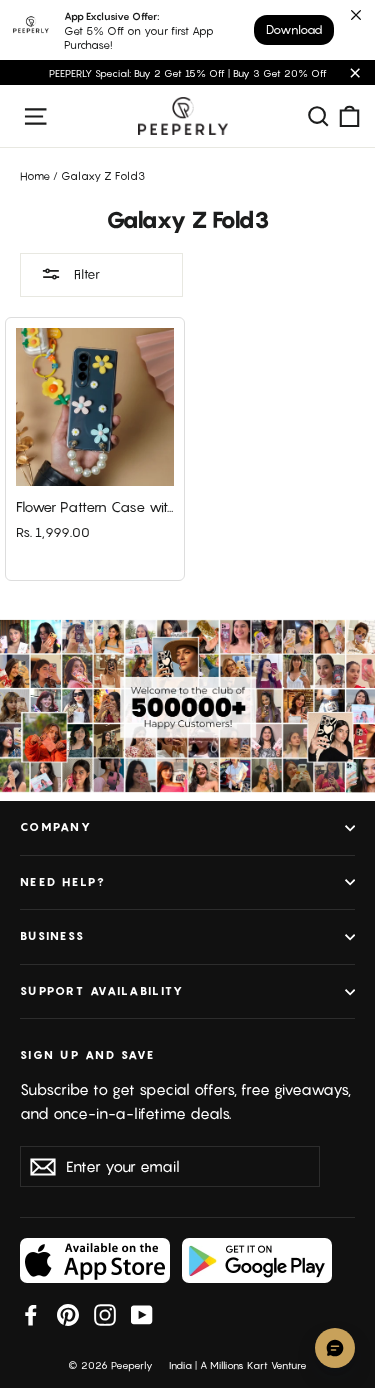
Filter (85, 274)
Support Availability (102, 991)
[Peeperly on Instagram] (105, 1314)
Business (52, 936)
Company (56, 827)
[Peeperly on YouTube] (142, 1314)
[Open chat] (335, 1348)
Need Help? (63, 882)
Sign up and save (87, 1055)
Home (35, 176)
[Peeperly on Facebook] (31, 1314)
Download (294, 29)
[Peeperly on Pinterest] (68, 1314)
